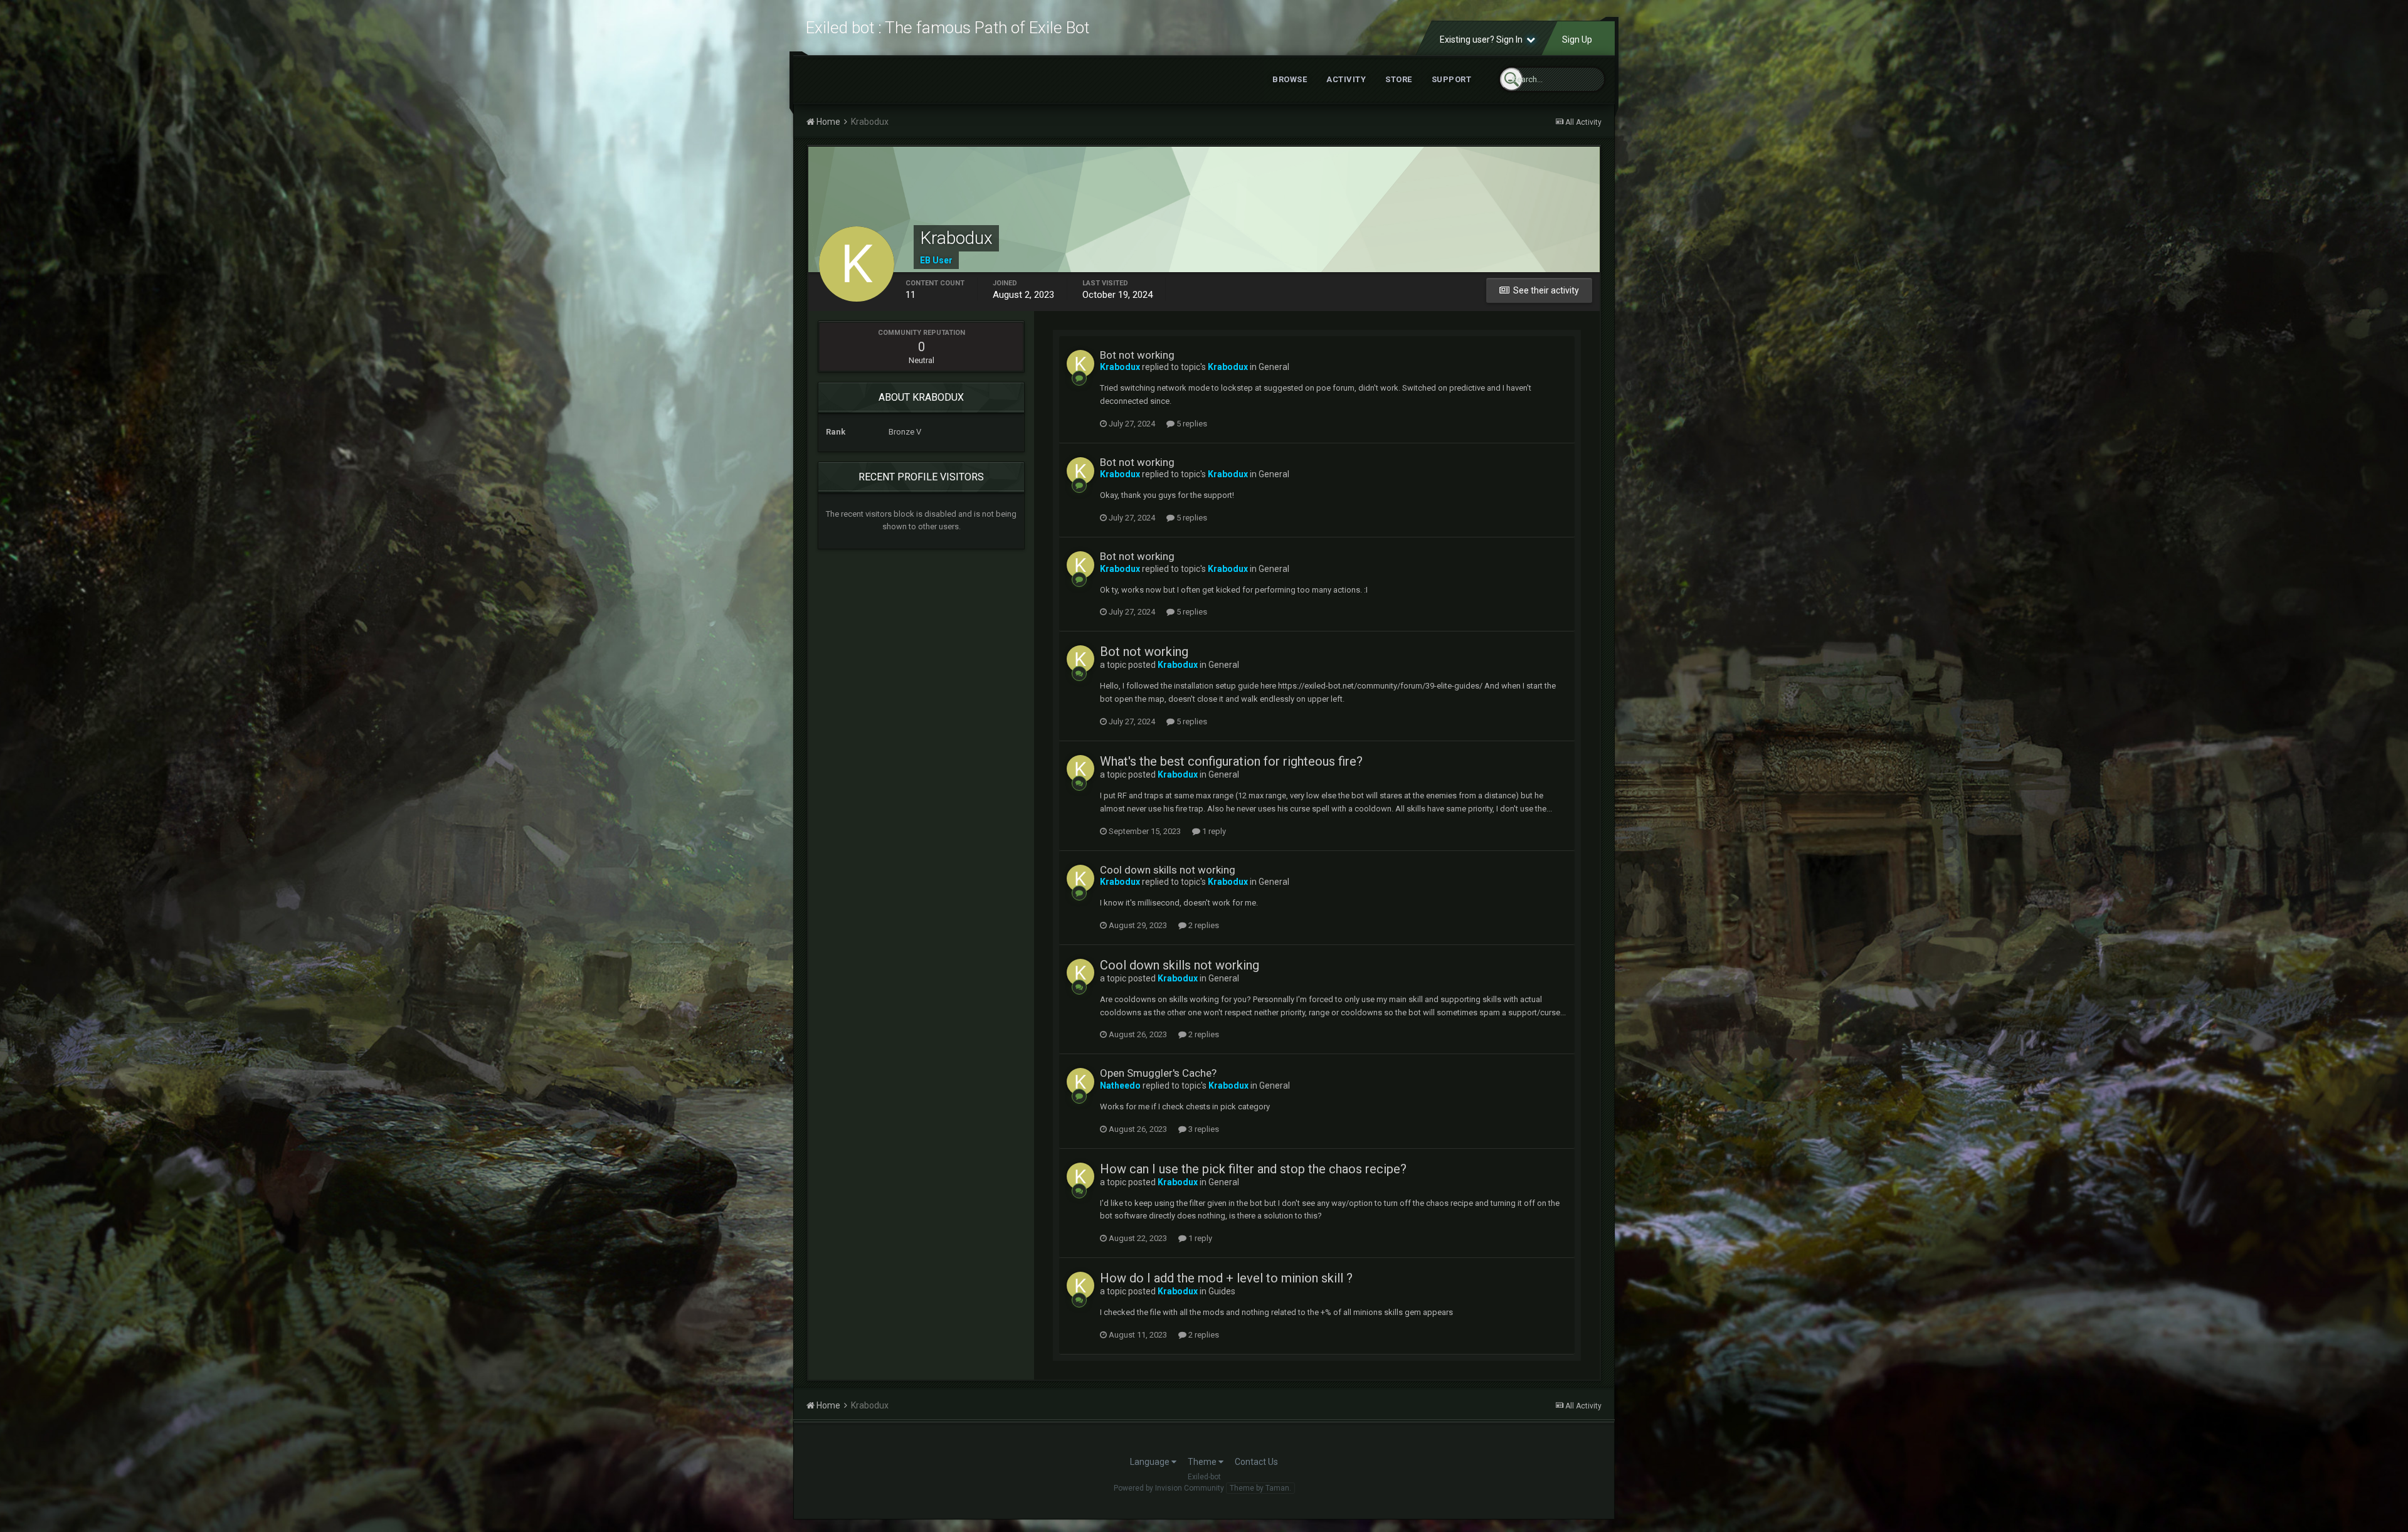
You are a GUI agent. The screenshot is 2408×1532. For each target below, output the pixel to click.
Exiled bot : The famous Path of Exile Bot (948, 28)
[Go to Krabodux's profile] (1080, 364)
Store (1399, 79)
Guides (1222, 1291)
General (1274, 367)
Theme (1203, 1462)
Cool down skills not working (1168, 870)
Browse (1290, 79)
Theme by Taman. (1260, 1488)
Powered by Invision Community (1169, 1488)
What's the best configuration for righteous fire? (1231, 761)
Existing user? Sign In (1483, 40)
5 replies (1191, 424)
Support (1452, 79)
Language (1151, 1462)
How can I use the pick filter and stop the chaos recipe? (1253, 1169)
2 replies (1203, 925)
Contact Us (1256, 1462)
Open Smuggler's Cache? (1158, 1073)
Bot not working (1137, 355)
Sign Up (1577, 40)
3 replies (1203, 1129)
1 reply (1213, 831)
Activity (1346, 79)
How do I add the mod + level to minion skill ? (1226, 1278)
